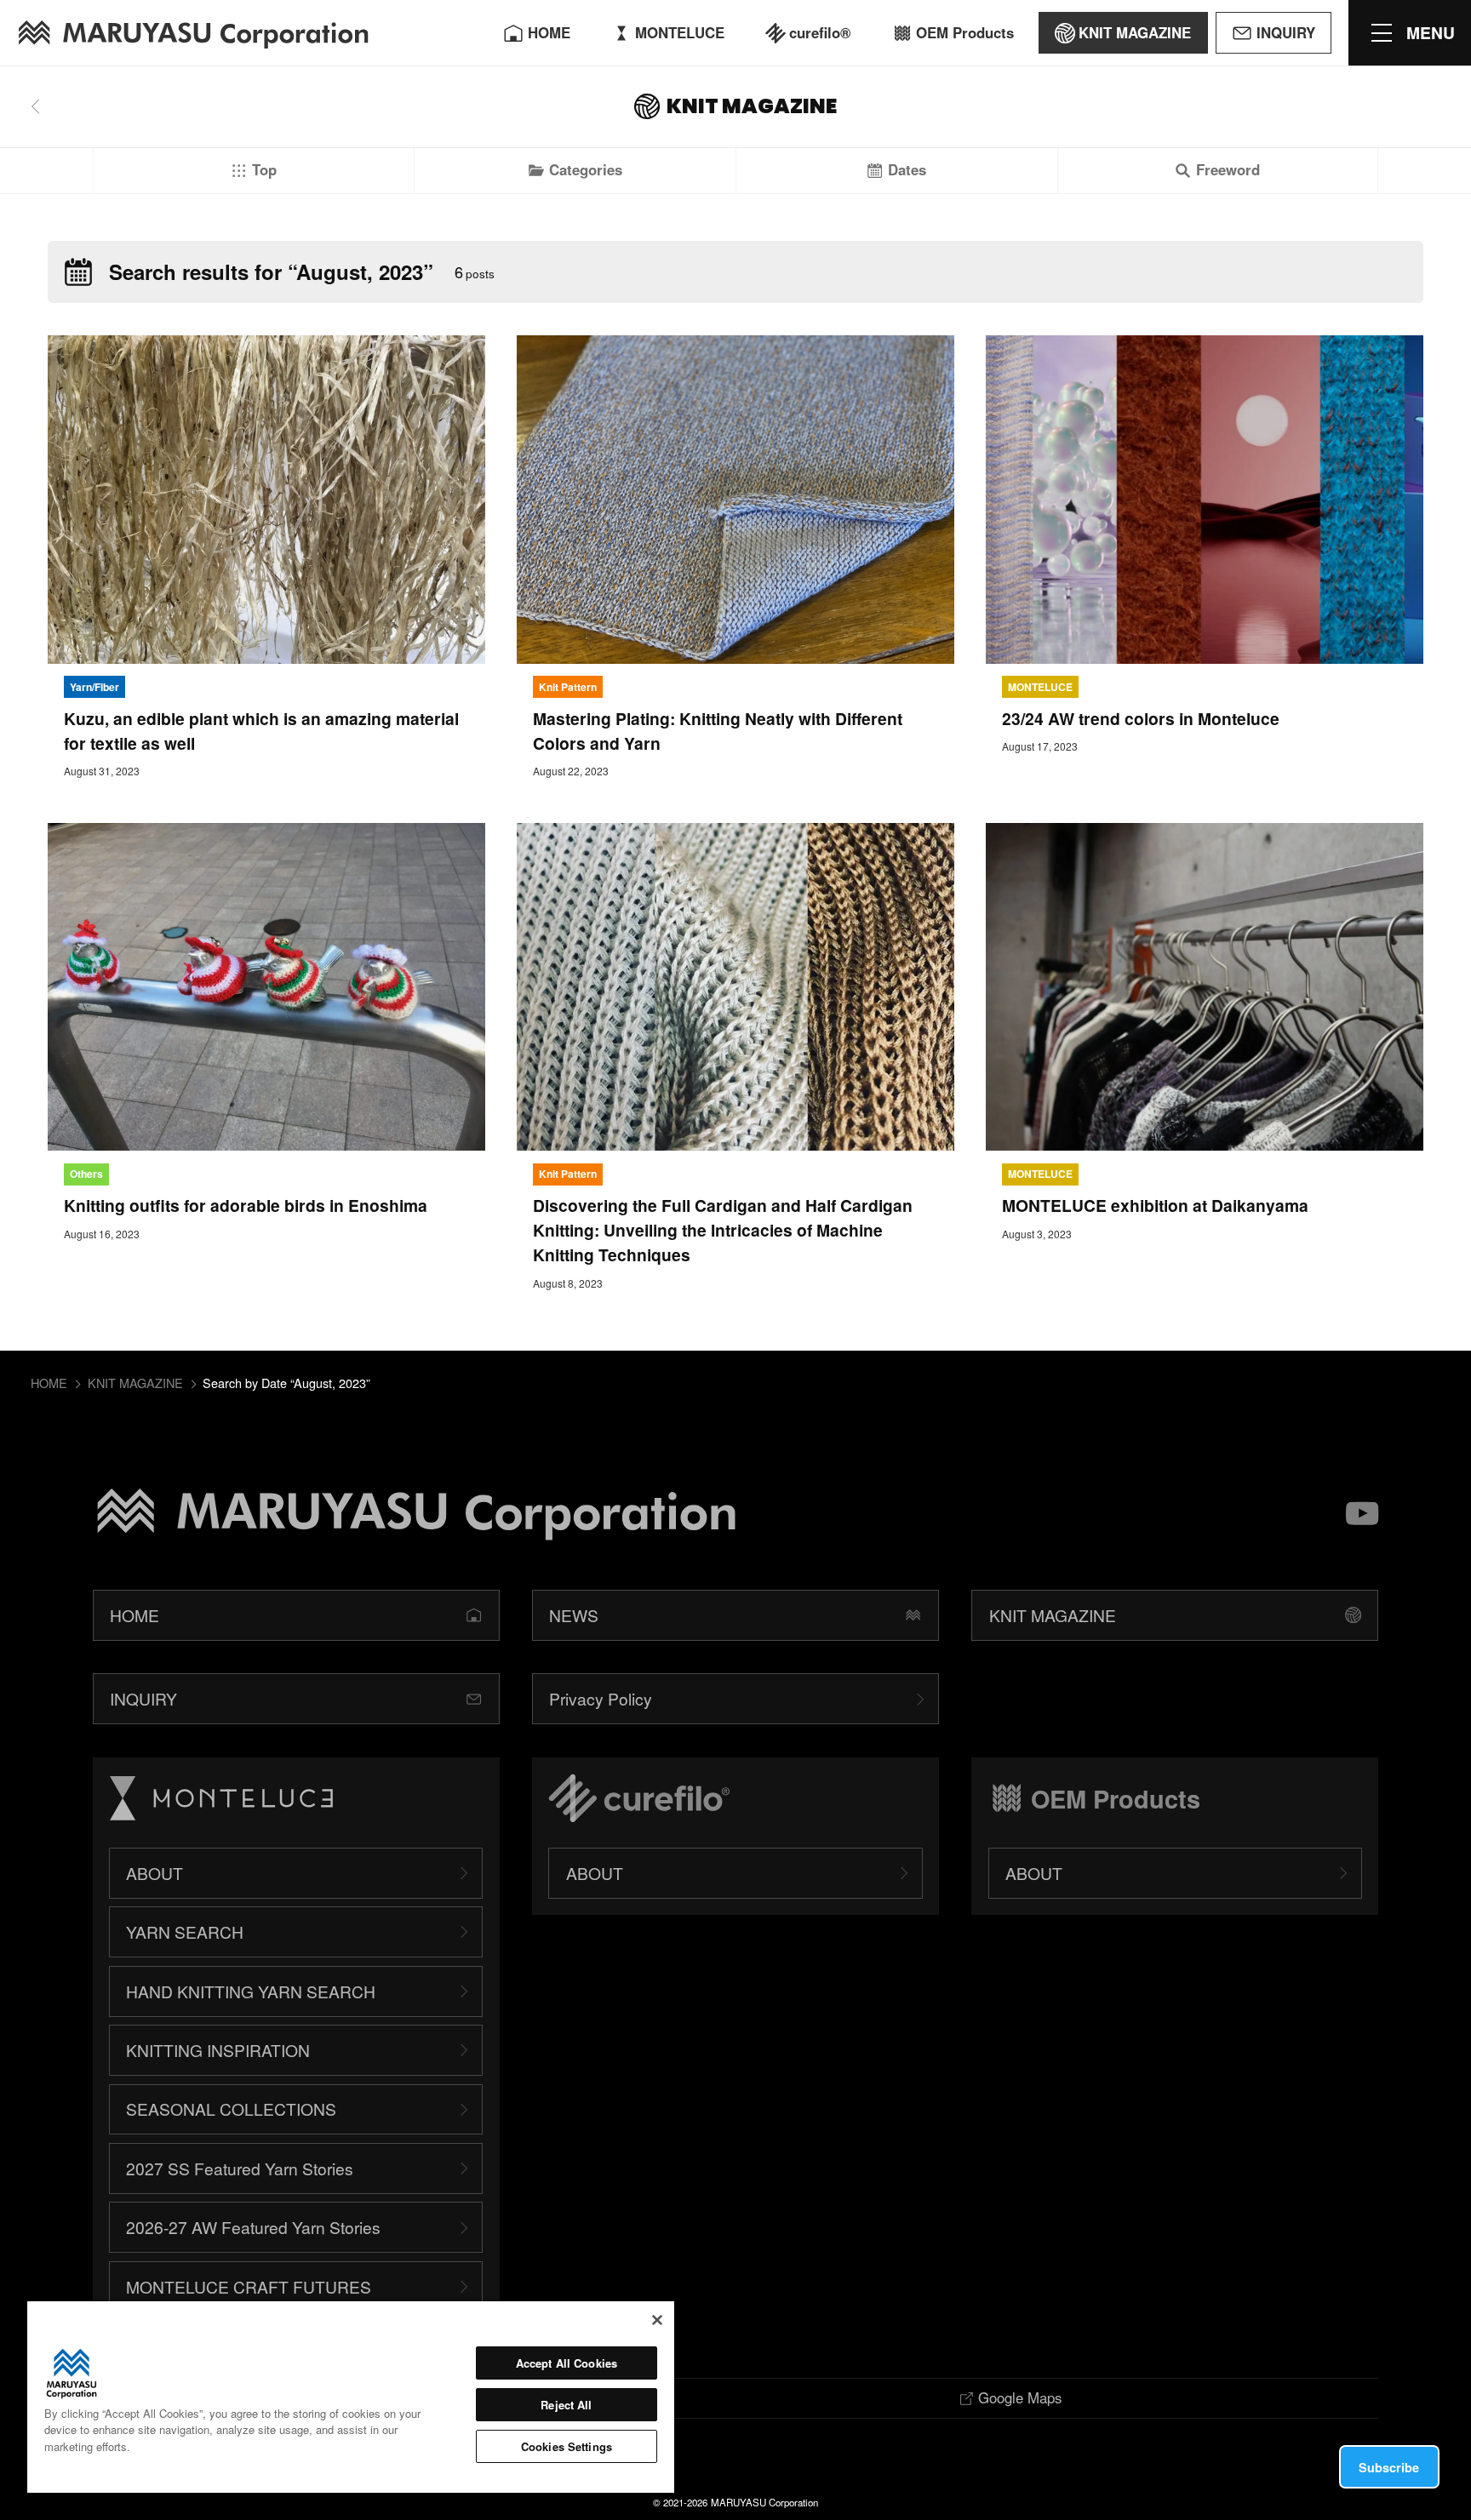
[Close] (657, 2320)
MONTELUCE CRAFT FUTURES (249, 2286)
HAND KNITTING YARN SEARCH (251, 1991)
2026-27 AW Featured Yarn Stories (253, 2227)
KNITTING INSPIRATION (218, 2050)
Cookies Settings (567, 2446)
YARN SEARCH (185, 1931)
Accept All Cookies (567, 2363)
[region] (351, 2397)
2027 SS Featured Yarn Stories (240, 2168)
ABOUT (155, 1873)
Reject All (566, 2405)
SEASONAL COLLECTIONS (231, 2109)
